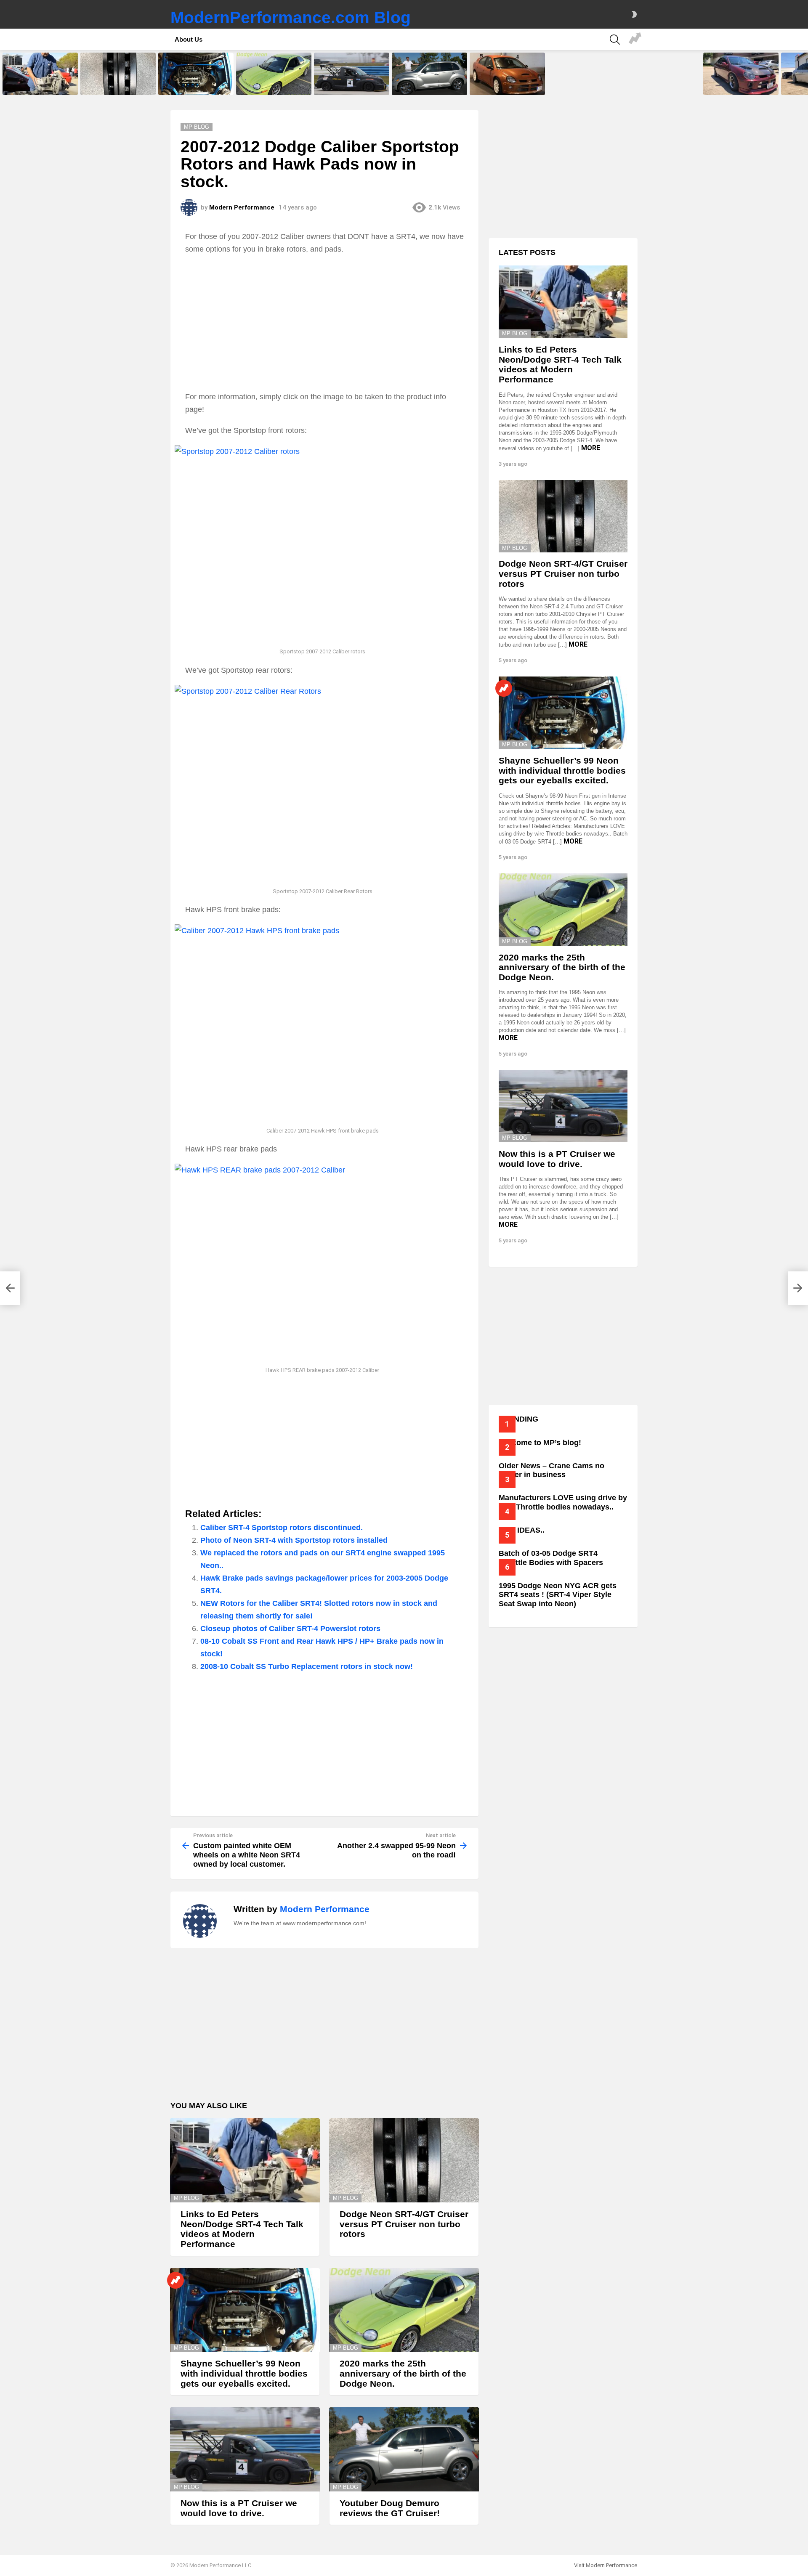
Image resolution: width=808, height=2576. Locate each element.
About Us (189, 39)
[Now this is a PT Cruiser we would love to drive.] (352, 74)
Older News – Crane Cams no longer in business (552, 1470)
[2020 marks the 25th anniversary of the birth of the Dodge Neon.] (274, 74)
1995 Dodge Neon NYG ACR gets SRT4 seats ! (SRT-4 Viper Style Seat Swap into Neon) (558, 1595)
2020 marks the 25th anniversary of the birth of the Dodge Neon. (270, 83)
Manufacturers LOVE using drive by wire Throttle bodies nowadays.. (563, 1502)
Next (804, 74)
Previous (4, 74)
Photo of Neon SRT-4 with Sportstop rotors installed (294, 1540)
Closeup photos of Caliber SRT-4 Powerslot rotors (290, 1629)
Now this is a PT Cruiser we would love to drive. (347, 86)
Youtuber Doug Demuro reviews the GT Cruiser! (429, 86)
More (591, 448)
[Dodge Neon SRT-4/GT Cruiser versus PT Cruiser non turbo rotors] (118, 74)
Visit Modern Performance (606, 2565)
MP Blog (186, 2198)
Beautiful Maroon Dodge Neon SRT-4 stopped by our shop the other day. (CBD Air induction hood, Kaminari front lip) (739, 81)
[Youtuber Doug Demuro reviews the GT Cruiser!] (429, 74)
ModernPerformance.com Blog (291, 17)
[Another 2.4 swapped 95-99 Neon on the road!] (798, 1288)
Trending (175, 2280)
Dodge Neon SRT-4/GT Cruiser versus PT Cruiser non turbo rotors (117, 83)
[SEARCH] (615, 40)
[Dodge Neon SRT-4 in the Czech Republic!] (507, 74)
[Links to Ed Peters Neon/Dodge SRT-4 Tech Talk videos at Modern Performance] (40, 74)
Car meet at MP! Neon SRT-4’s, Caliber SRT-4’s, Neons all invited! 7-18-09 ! (635, 40)
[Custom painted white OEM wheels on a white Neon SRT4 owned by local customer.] (10, 1288)
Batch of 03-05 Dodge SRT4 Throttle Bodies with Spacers (551, 1558)
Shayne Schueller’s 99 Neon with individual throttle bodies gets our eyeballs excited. (196, 83)
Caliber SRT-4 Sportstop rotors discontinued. (282, 1528)
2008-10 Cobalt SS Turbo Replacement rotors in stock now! (307, 1666)
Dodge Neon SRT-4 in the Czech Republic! (507, 86)
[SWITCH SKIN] (634, 14)
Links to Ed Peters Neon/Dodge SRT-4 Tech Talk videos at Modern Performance (39, 83)
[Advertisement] (324, 323)
